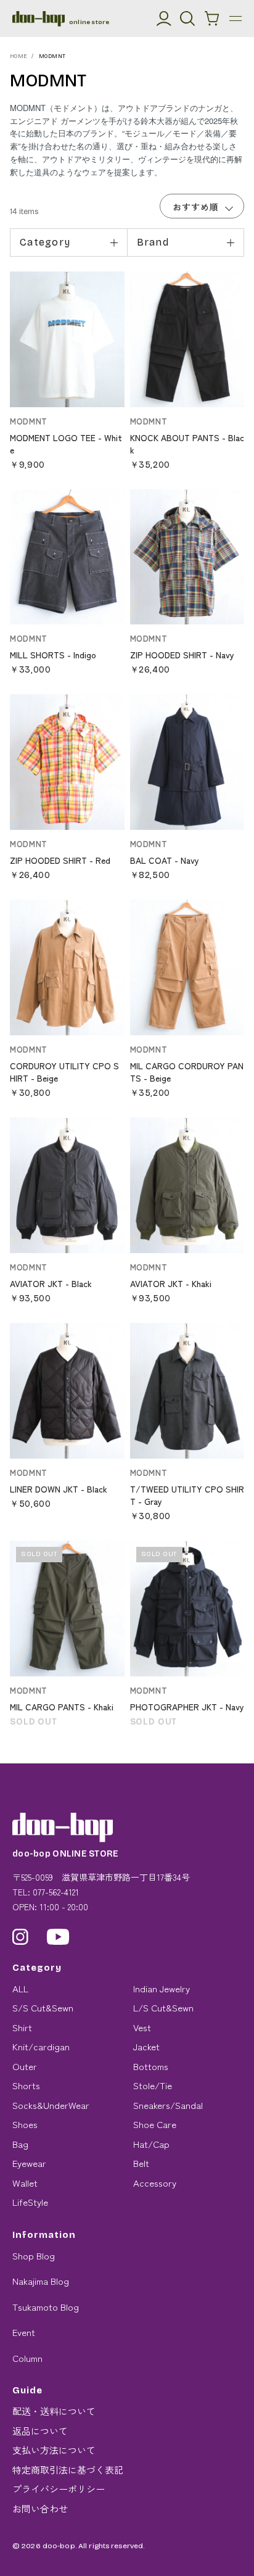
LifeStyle (30, 2202)
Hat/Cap (151, 2144)
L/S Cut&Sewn (163, 2007)
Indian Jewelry (162, 1988)
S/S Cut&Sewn (43, 2007)
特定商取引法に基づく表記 (68, 2470)
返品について (40, 2431)
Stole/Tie (153, 2085)
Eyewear (29, 2163)
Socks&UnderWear (51, 2105)
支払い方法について (54, 2450)
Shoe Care (155, 2124)
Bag (20, 2144)
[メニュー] (236, 19)
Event (24, 2332)
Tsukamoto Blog (46, 2307)
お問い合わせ (40, 2508)
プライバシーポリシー (59, 2489)
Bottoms (151, 2066)
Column (27, 2358)
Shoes (25, 2124)
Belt (141, 2163)
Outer (25, 2066)
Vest (142, 2027)
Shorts (26, 2085)
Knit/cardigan (41, 2046)
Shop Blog (34, 2255)
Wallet (25, 2183)
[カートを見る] (212, 19)
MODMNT (52, 56)
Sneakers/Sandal (168, 2105)
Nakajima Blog (41, 2281)
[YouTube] (58, 1937)
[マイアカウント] (164, 19)
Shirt (22, 2027)
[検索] (187, 19)
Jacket (146, 2046)
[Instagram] (20, 1937)
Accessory (155, 2183)
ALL (20, 1988)
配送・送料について (54, 2411)
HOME (19, 56)
